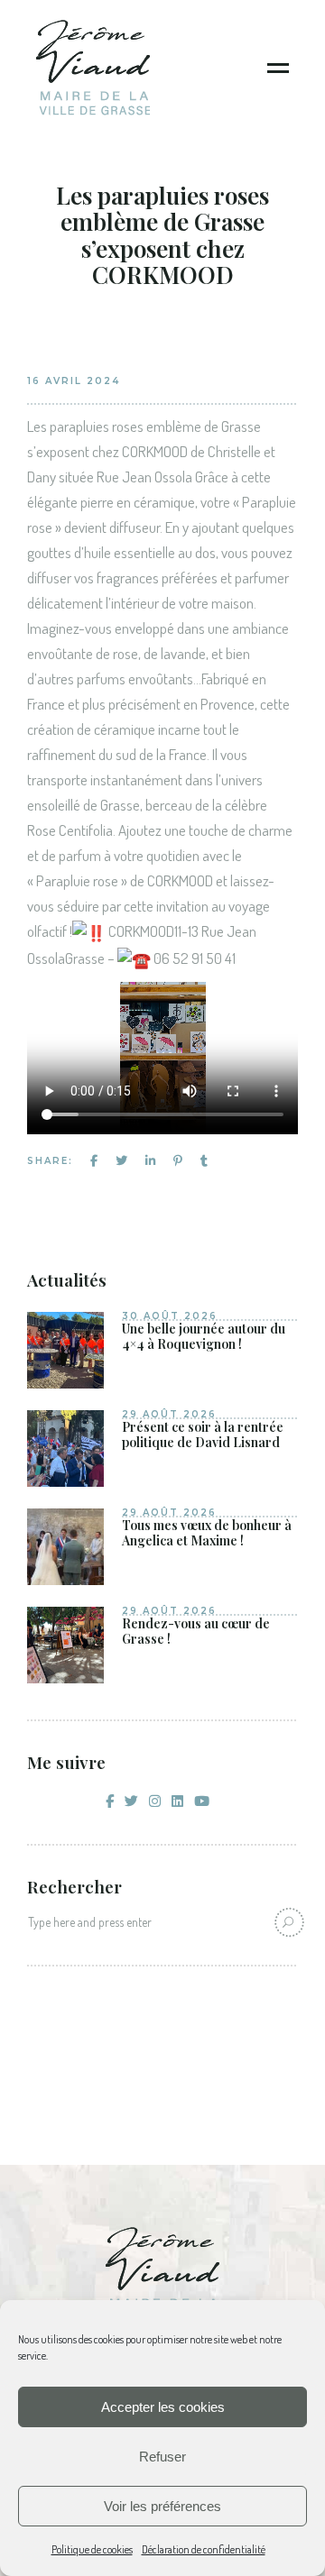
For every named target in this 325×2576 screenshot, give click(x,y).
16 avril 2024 (74, 381)
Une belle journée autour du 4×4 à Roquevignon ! (204, 1337)
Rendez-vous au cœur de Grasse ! (196, 1632)
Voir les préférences (162, 2506)
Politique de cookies (92, 2549)
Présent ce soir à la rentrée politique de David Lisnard (203, 1435)
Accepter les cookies (163, 2407)
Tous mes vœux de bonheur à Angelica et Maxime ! (207, 1533)
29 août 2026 (169, 1414)
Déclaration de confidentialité (204, 2549)
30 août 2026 (170, 1316)
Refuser (162, 2457)
